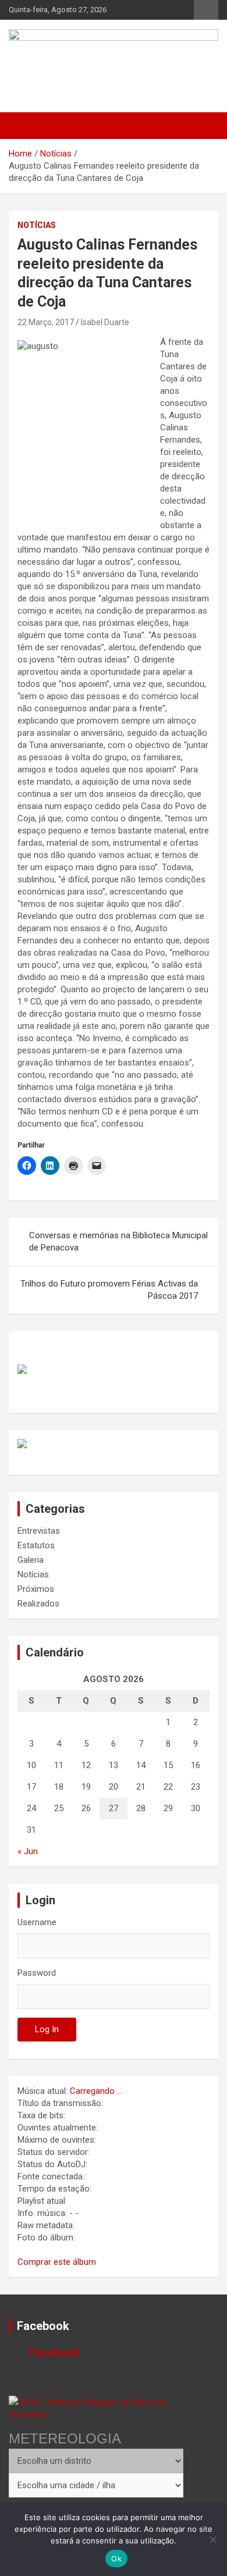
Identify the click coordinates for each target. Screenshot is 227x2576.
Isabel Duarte (105, 322)
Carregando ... (96, 2091)
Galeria (31, 1560)
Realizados (38, 1604)
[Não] (212, 2539)
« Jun (28, 1851)
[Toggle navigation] (23, 126)
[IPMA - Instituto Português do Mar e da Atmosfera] (96, 2408)
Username (37, 1922)
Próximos (36, 1589)
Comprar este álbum (57, 2262)
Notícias (37, 225)
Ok (116, 2559)
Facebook (43, 2326)
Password (37, 1973)
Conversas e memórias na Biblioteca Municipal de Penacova (118, 1241)
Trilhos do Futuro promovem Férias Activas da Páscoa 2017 (109, 1290)
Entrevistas (39, 1531)
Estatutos (36, 1545)
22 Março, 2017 (46, 322)
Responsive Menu (206, 10)
